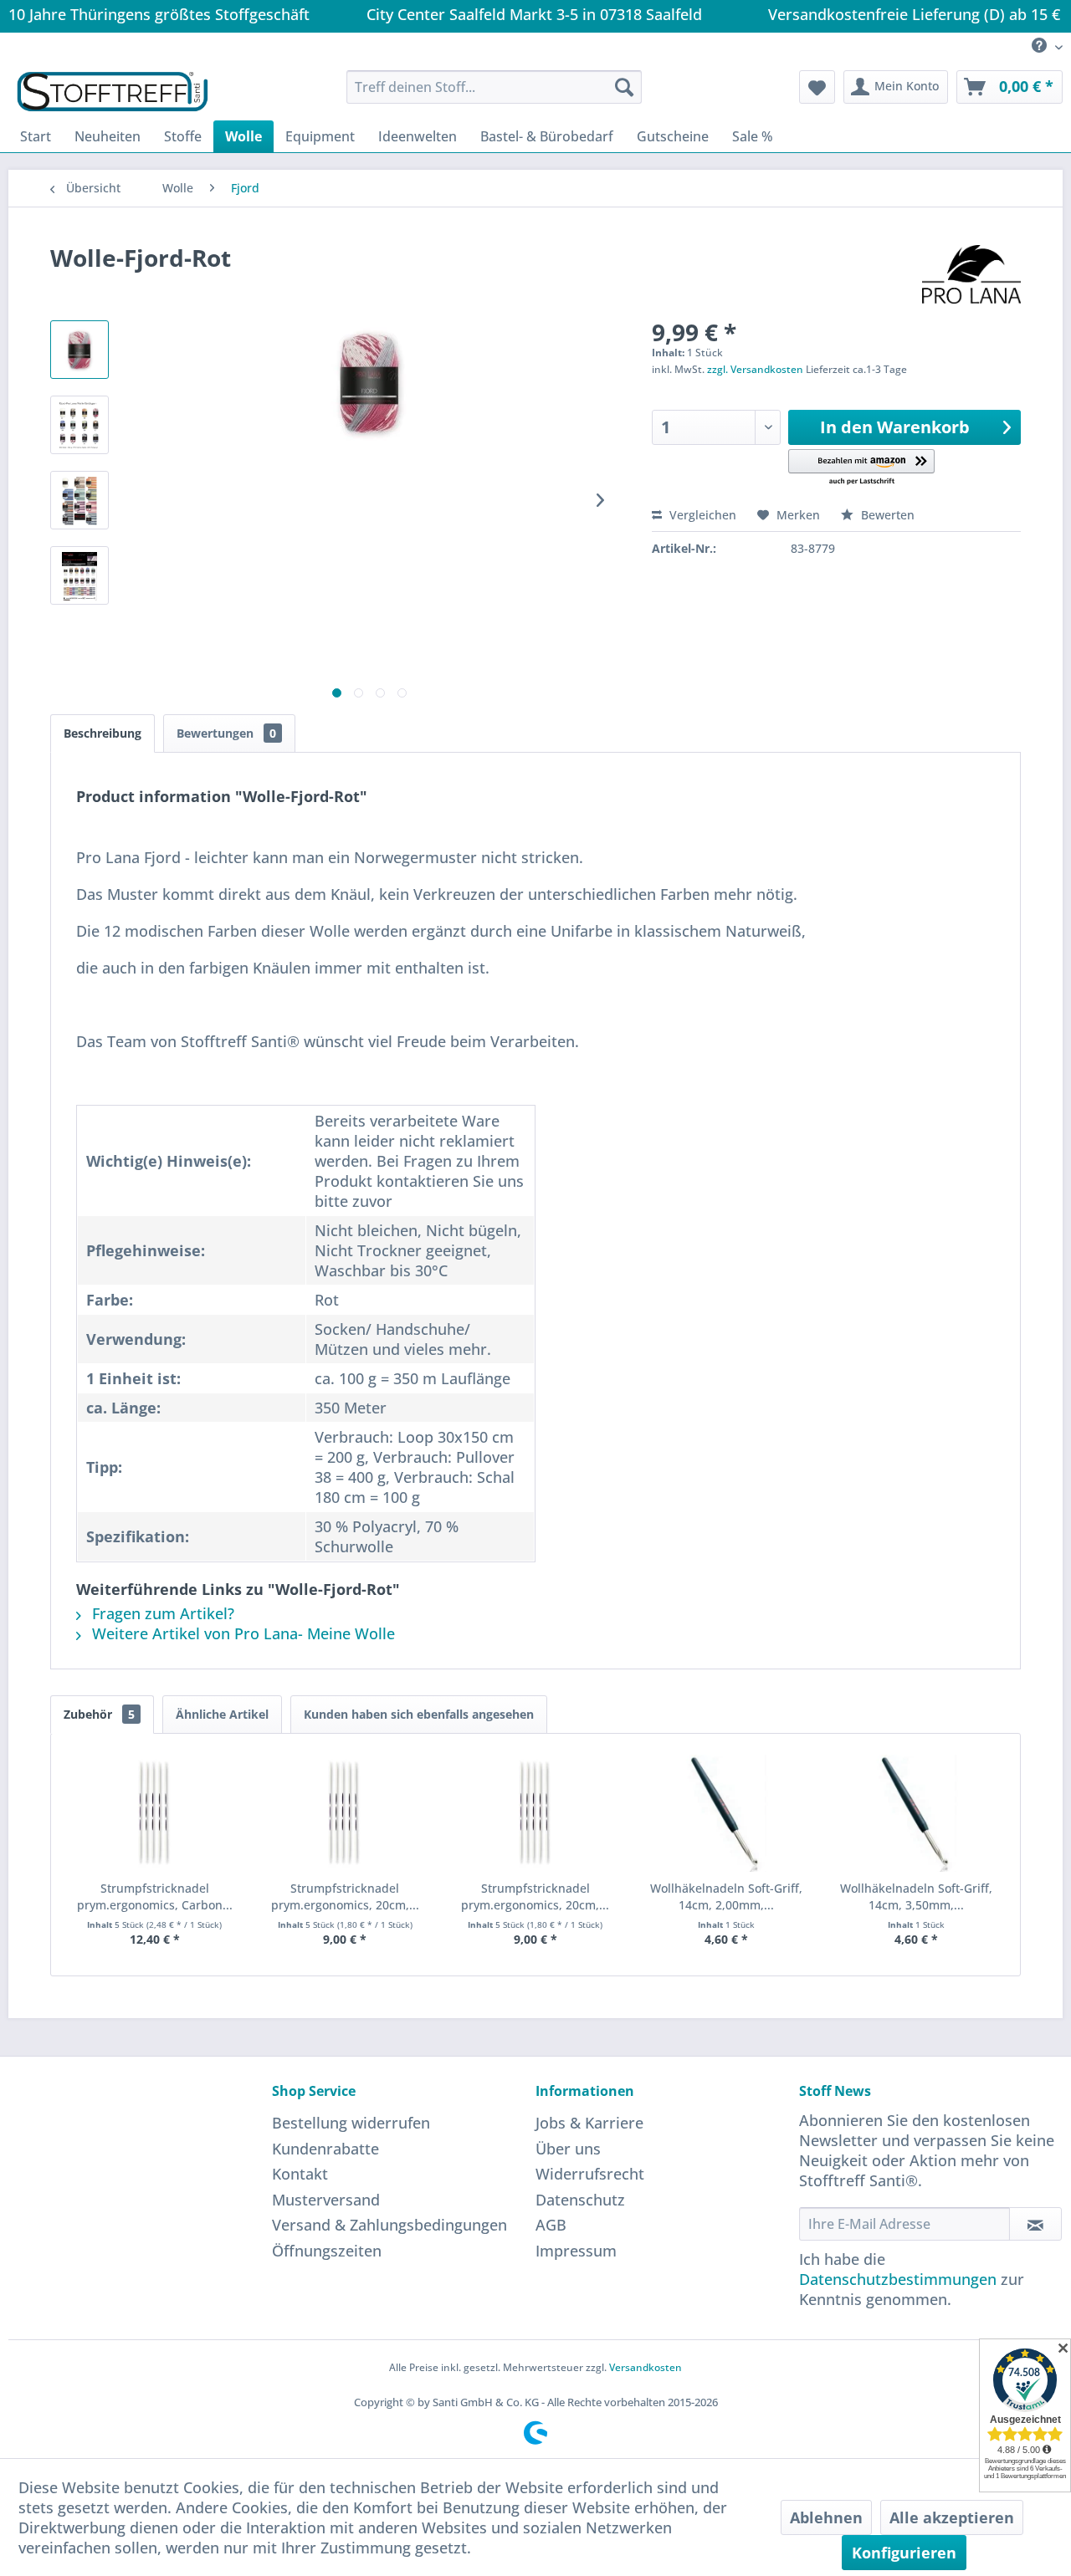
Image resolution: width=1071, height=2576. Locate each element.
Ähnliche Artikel (222, 1714)
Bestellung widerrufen (351, 2123)
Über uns (568, 2149)
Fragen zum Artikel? (161, 1613)
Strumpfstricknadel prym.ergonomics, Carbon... (155, 1896)
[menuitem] (1041, 46)
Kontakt (300, 2174)
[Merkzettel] (817, 87)
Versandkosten (646, 2367)
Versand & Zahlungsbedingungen (389, 2225)
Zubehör (99, 1714)
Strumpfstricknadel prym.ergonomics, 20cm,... (345, 1896)
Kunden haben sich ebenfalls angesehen (419, 1714)
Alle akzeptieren (952, 2517)
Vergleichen (701, 515)
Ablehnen (826, 2517)
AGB (551, 2225)
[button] (861, 468)
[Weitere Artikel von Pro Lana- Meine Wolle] (971, 274)
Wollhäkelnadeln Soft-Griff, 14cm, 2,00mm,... (726, 1896)
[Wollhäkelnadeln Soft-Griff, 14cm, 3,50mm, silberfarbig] (916, 1813)
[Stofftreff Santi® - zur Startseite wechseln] (113, 91)
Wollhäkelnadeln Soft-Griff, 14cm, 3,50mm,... (916, 1896)
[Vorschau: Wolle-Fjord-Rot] (79, 350)
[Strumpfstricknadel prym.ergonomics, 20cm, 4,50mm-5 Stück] (535, 1813)
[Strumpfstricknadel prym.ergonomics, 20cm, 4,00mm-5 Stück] (346, 1813)
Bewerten (886, 515)
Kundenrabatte (325, 2149)
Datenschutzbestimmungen (898, 2279)
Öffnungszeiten (327, 2251)
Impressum (576, 2251)
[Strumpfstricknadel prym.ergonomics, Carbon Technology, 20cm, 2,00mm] (155, 1813)
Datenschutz (580, 2200)
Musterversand (326, 2200)
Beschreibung (102, 733)
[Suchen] (624, 87)
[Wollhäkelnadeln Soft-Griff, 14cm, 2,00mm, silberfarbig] (726, 1813)
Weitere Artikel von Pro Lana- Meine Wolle (241, 1633)
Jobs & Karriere (589, 2123)
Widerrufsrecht (590, 2174)
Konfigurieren (904, 2553)
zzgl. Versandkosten (755, 369)
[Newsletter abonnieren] (1035, 2224)
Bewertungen (226, 733)
